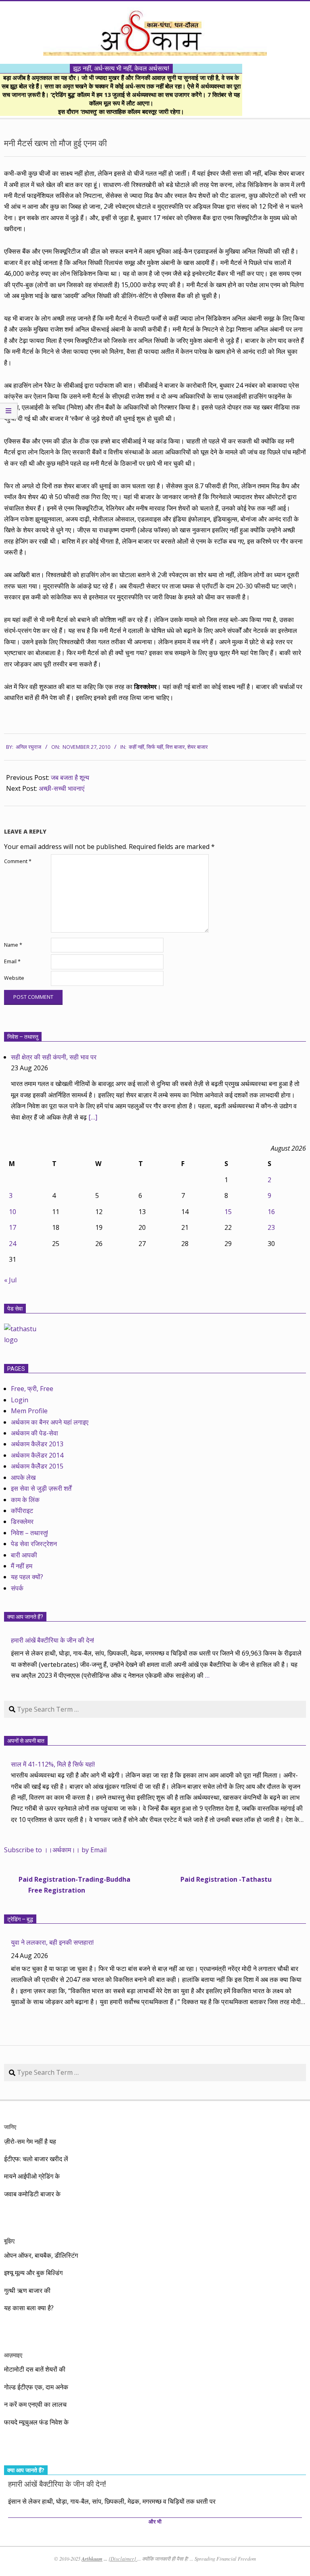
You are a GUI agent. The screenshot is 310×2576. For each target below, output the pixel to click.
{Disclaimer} (123, 2559)
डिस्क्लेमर (22, 1521)
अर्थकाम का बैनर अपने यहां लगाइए (50, 1422)
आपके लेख (23, 1477)
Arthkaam (92, 2559)
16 (271, 1212)
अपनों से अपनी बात (26, 1741)
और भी (155, 2522)
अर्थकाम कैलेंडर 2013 (37, 1444)
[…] (93, 1117)
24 (13, 1244)
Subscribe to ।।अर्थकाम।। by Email (55, 1850)
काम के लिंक (25, 1500)
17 (13, 1227)
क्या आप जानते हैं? (25, 1617)
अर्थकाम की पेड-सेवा (35, 1433)
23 (271, 1227)
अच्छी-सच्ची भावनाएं (62, 788)
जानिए (10, 2127)
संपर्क (17, 1588)
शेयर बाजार (198, 747)
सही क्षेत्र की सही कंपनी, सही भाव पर (54, 1057)
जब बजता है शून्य (70, 777)
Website (14, 978)
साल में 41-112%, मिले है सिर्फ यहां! (53, 1764)
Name (13, 945)
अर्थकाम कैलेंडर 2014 (37, 1455)
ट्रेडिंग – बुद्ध (20, 1919)
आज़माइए (13, 2355)
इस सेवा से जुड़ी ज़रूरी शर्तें (41, 1488)
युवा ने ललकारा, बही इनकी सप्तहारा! (52, 1942)
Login (20, 1400)
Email (12, 961)
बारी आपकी (24, 1555)
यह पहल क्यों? (27, 1577)
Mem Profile (29, 1411)
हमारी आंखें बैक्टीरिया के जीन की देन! (52, 1640)
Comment (18, 861)
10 (13, 1212)
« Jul (10, 1280)
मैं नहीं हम (22, 1566)
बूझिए (9, 2241)
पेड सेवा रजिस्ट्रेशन (34, 1544)
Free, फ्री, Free (32, 1389)
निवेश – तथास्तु (23, 1037)
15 (228, 1212)
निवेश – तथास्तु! (29, 1533)
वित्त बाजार (175, 747)
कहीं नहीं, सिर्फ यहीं (146, 747)
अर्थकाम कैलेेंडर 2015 (37, 1466)
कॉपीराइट (22, 1511)
